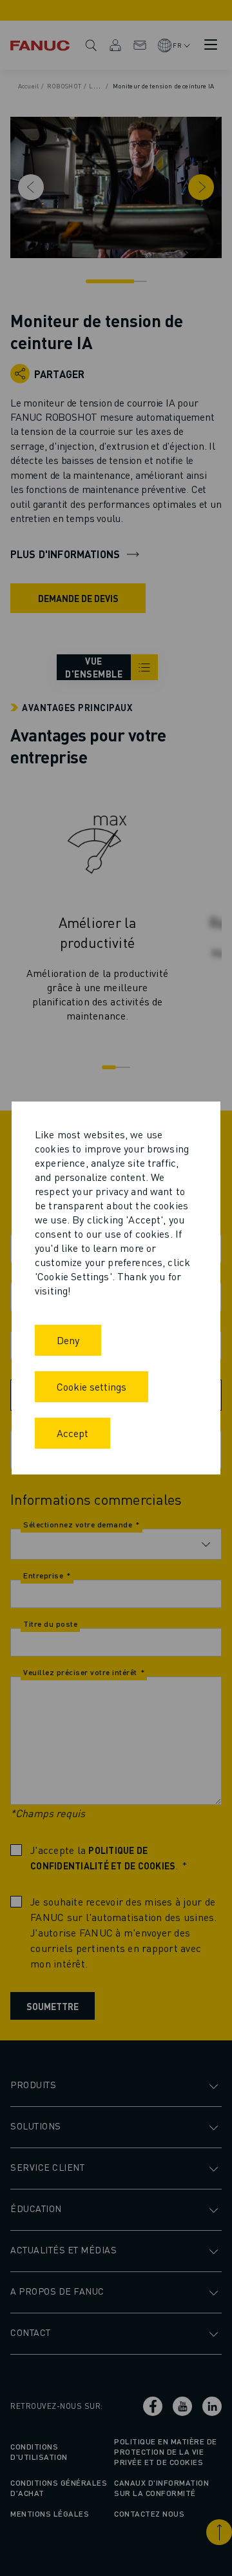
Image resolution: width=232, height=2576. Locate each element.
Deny (68, 1340)
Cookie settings (92, 1386)
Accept (72, 1433)
